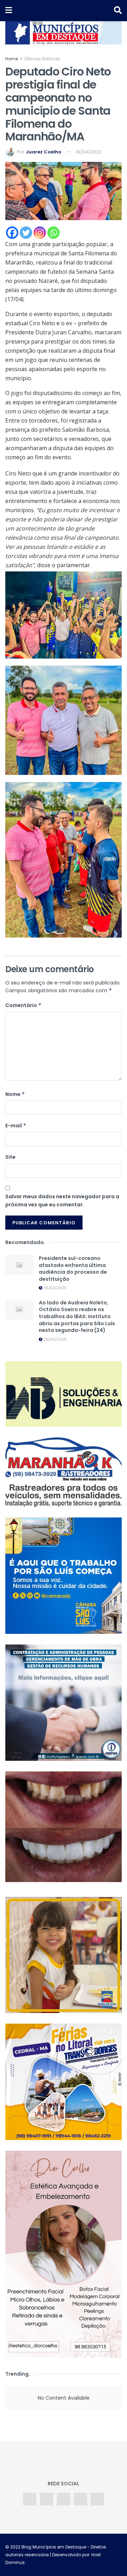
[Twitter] (26, 233)
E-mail (16, 1126)
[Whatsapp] (53, 233)
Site (10, 1157)
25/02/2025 (55, 1288)
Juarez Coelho (44, 152)
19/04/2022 (89, 152)
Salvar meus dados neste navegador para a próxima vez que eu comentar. (62, 1200)
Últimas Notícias (42, 59)
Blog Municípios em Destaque (54, 2547)
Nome (15, 1094)
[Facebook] (12, 233)
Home (12, 59)
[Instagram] (40, 233)
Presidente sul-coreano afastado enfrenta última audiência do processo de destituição (73, 1269)
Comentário (23, 1005)
